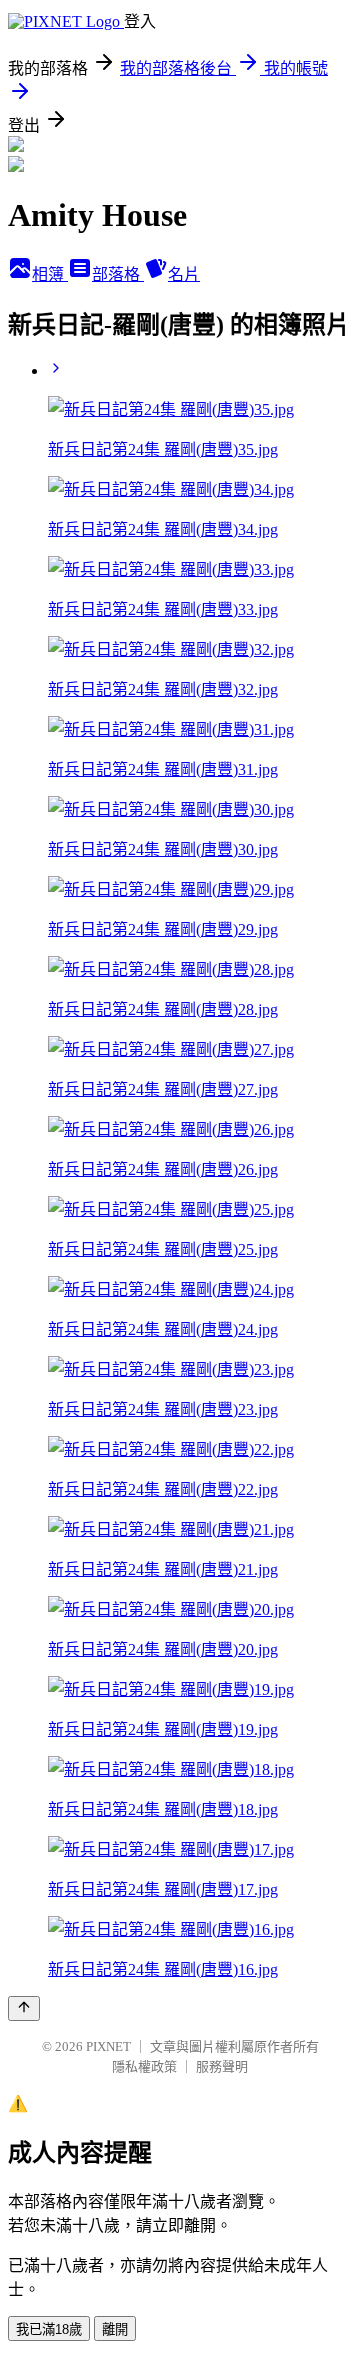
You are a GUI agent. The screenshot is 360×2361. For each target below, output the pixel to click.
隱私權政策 (144, 2066)
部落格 (118, 274)
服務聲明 (222, 2066)
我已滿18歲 (49, 2329)
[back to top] (24, 2008)
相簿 (50, 274)
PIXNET (108, 2046)
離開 (115, 2329)
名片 (184, 274)
